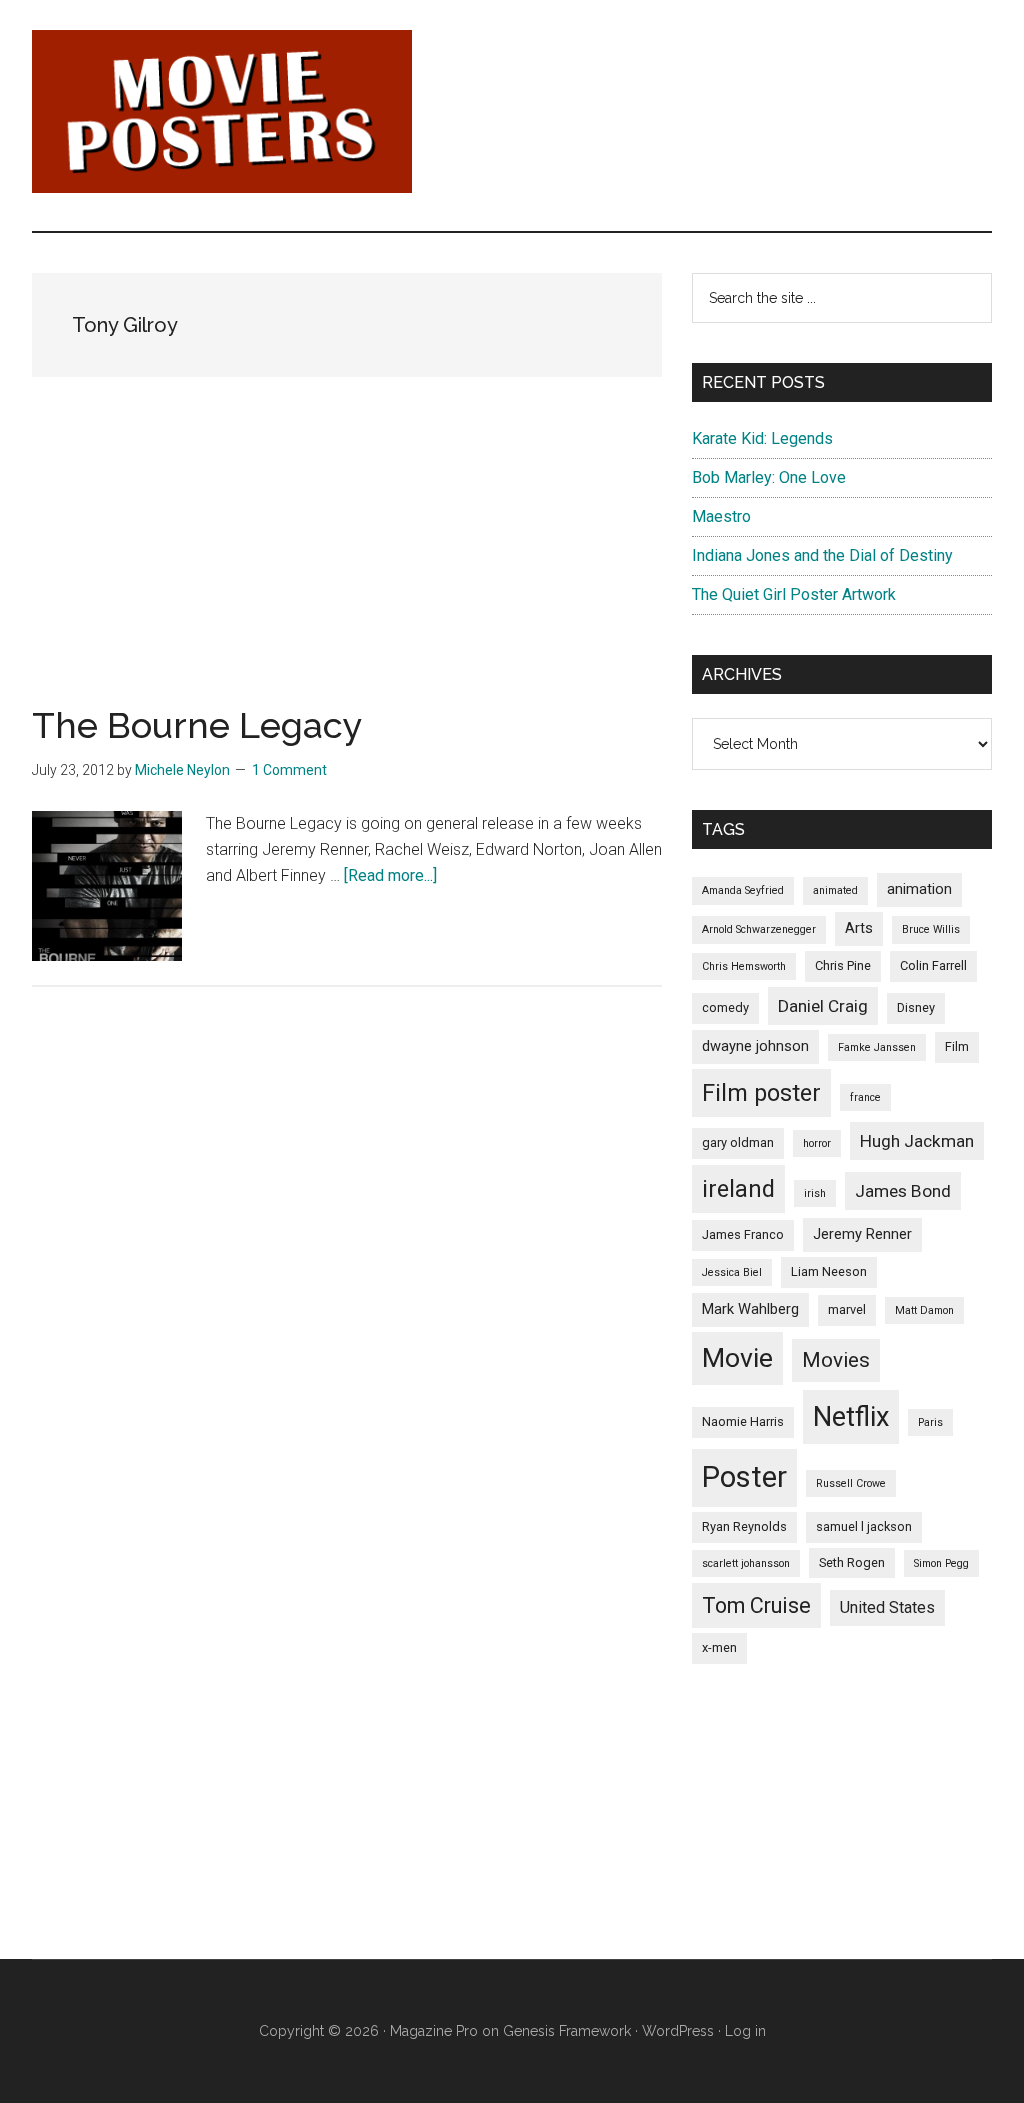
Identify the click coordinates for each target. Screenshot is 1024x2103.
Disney (916, 1007)
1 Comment (289, 770)
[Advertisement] (347, 567)
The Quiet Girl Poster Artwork (794, 594)
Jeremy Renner (862, 1234)
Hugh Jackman (917, 1141)
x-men (719, 1647)
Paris (930, 1422)
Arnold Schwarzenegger (759, 929)
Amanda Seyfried (743, 890)
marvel (847, 1309)
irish (815, 1193)
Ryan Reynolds (744, 1526)
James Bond (903, 1191)
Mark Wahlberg (750, 1309)
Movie (737, 1358)
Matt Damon (924, 1310)
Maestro (721, 516)
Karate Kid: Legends (762, 438)
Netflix (851, 1417)
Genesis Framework (567, 2031)
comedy (725, 1007)
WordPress (678, 2031)
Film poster (761, 1093)
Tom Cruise (756, 1605)
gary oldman (738, 1142)
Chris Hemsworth (744, 966)
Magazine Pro (434, 2031)
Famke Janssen (877, 1047)
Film (957, 1046)
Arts (859, 928)
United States (887, 1607)
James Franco (743, 1234)
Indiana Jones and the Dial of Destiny (822, 555)
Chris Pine (843, 965)
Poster (744, 1477)
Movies (836, 1360)
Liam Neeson (829, 1271)
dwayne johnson (755, 1046)
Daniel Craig (823, 1006)
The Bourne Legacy (197, 725)
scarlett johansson (746, 1563)
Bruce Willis (931, 929)
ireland (738, 1189)
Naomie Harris (743, 1421)
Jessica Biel (732, 1272)
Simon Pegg (941, 1563)
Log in (745, 2031)
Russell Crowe (851, 1483)
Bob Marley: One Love (769, 477)
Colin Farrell (933, 965)
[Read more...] (390, 875)
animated (835, 890)
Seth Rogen (852, 1562)
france (865, 1097)
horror (817, 1143)
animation (919, 889)
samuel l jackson (864, 1526)
